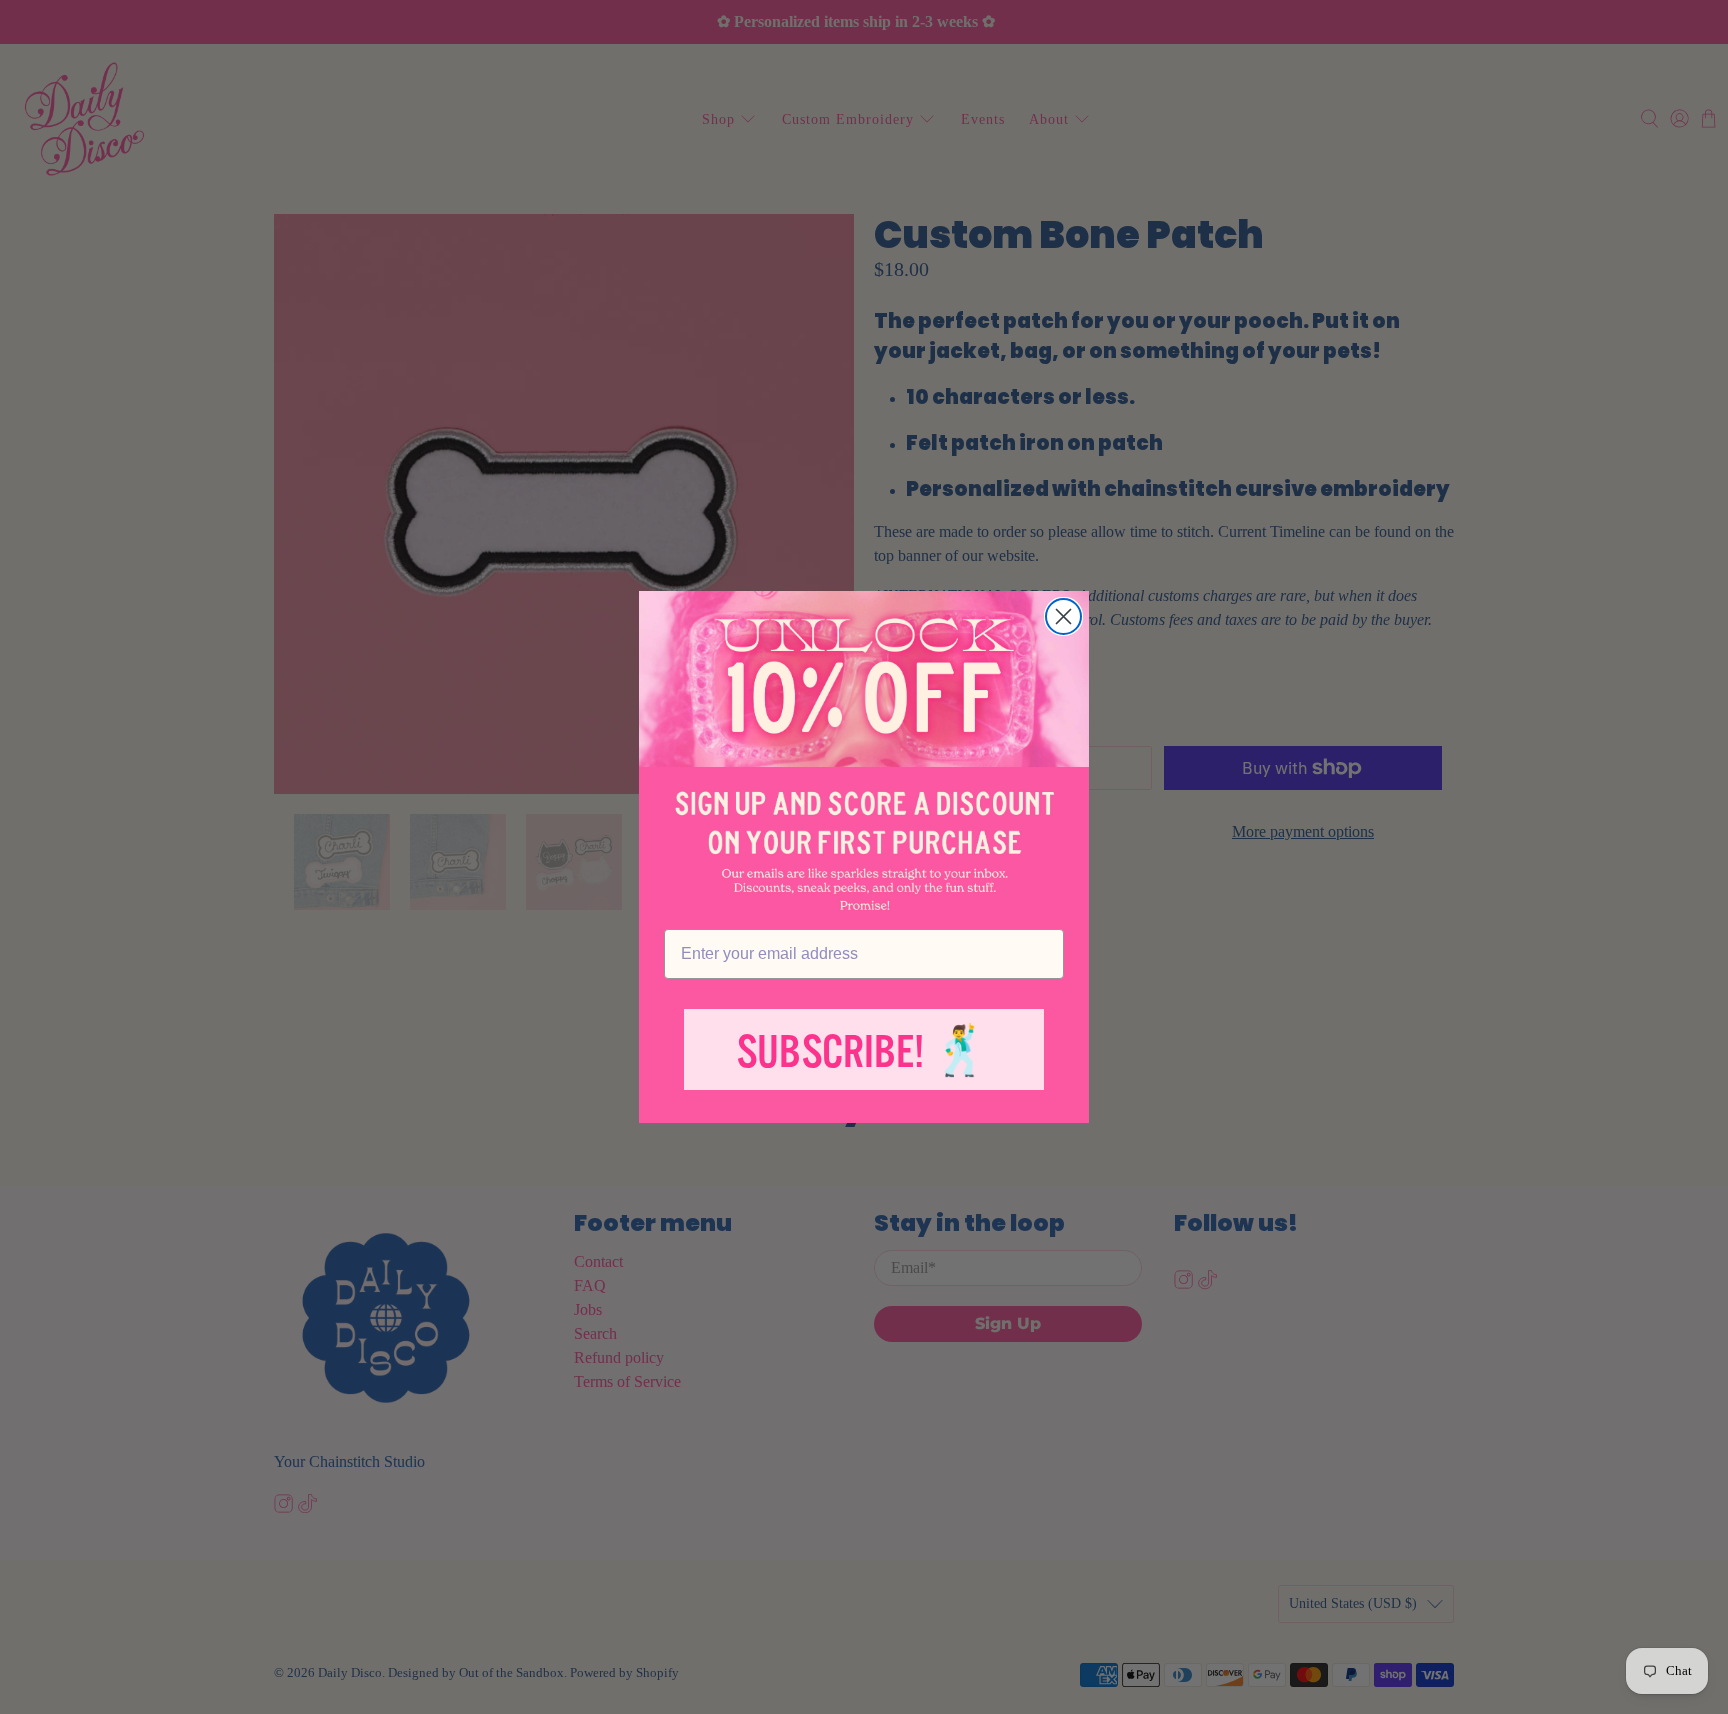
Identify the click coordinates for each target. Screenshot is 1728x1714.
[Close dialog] (1063, 616)
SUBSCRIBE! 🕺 (864, 1052)
